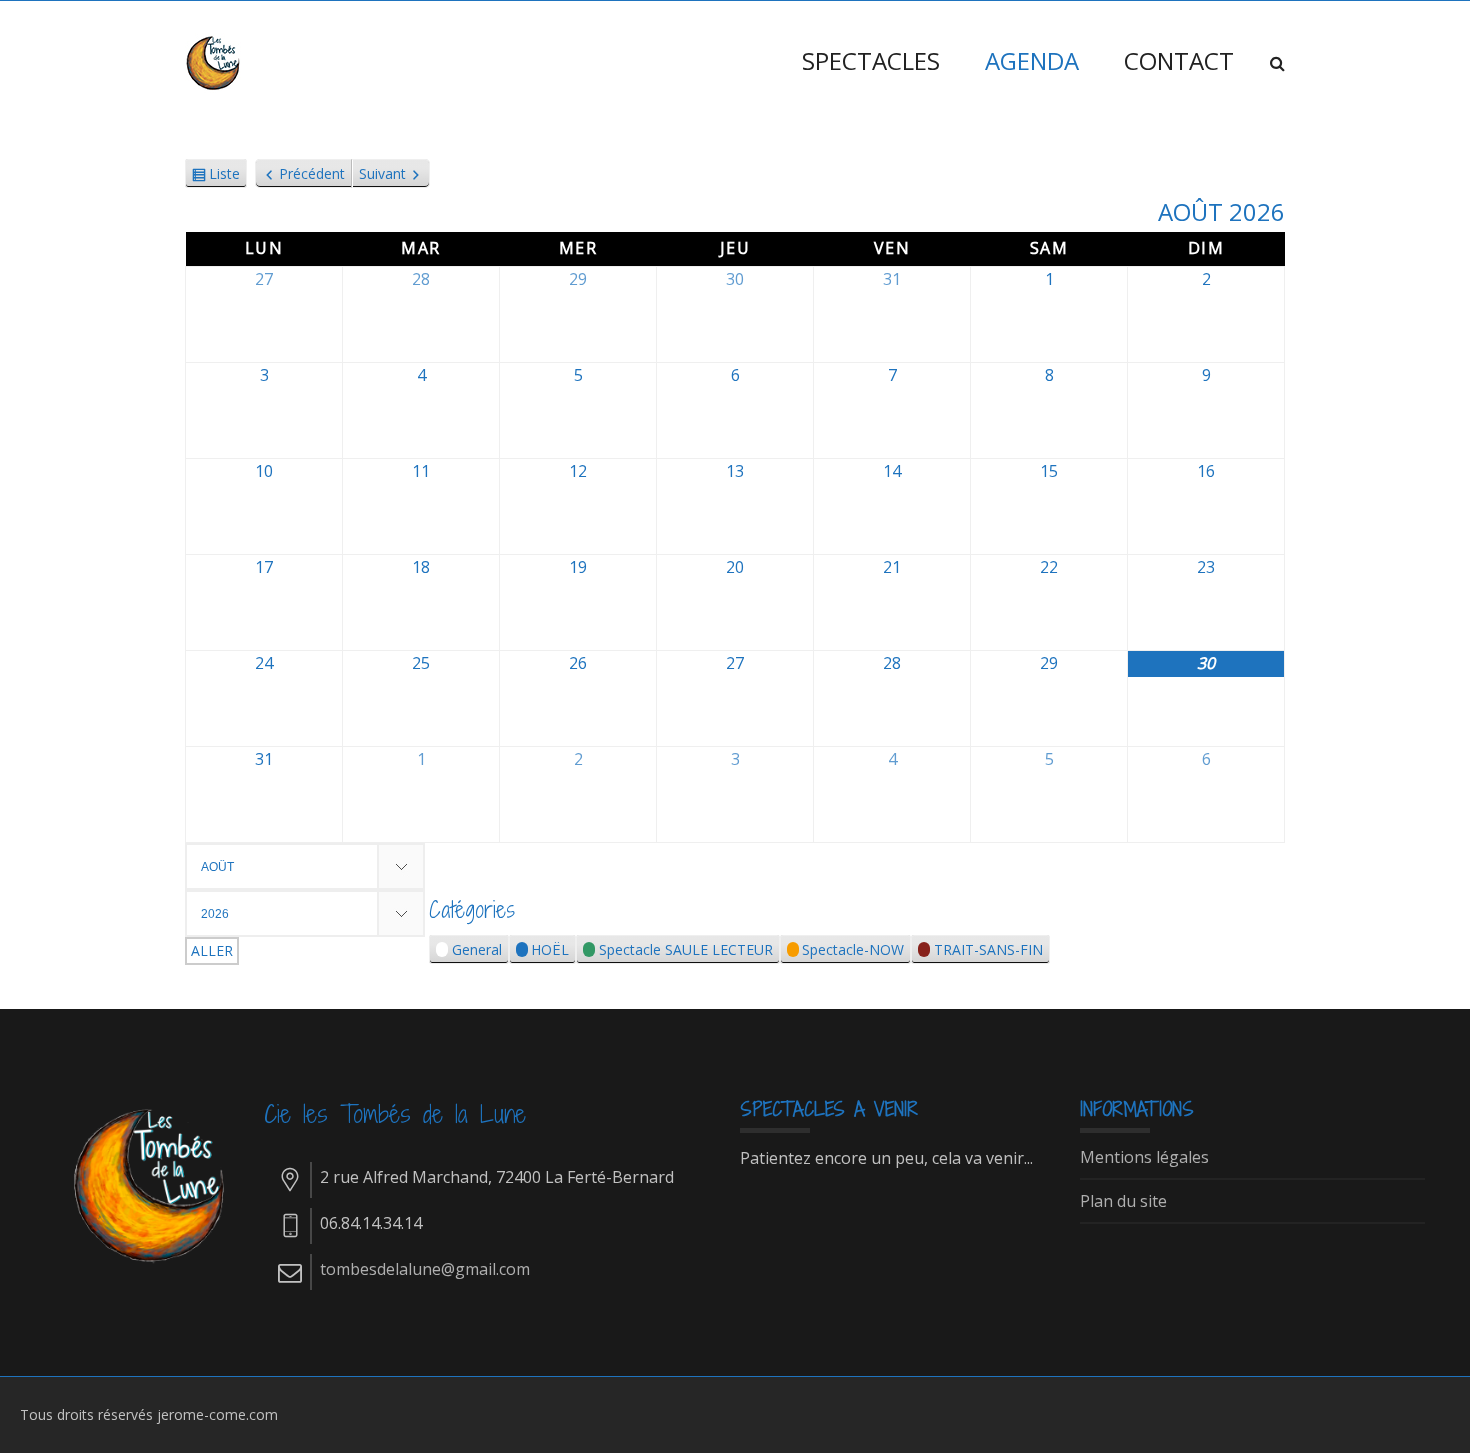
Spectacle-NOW (853, 949)
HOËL (550, 949)
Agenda (1032, 60)
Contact (1179, 60)
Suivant (382, 173)
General (477, 949)
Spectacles (871, 60)
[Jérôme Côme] (215, 61)
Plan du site (1123, 1202)
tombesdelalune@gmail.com (425, 1269)
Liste (224, 176)
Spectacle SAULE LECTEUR (686, 949)
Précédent (312, 173)
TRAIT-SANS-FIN (988, 949)
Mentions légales (1144, 1158)
